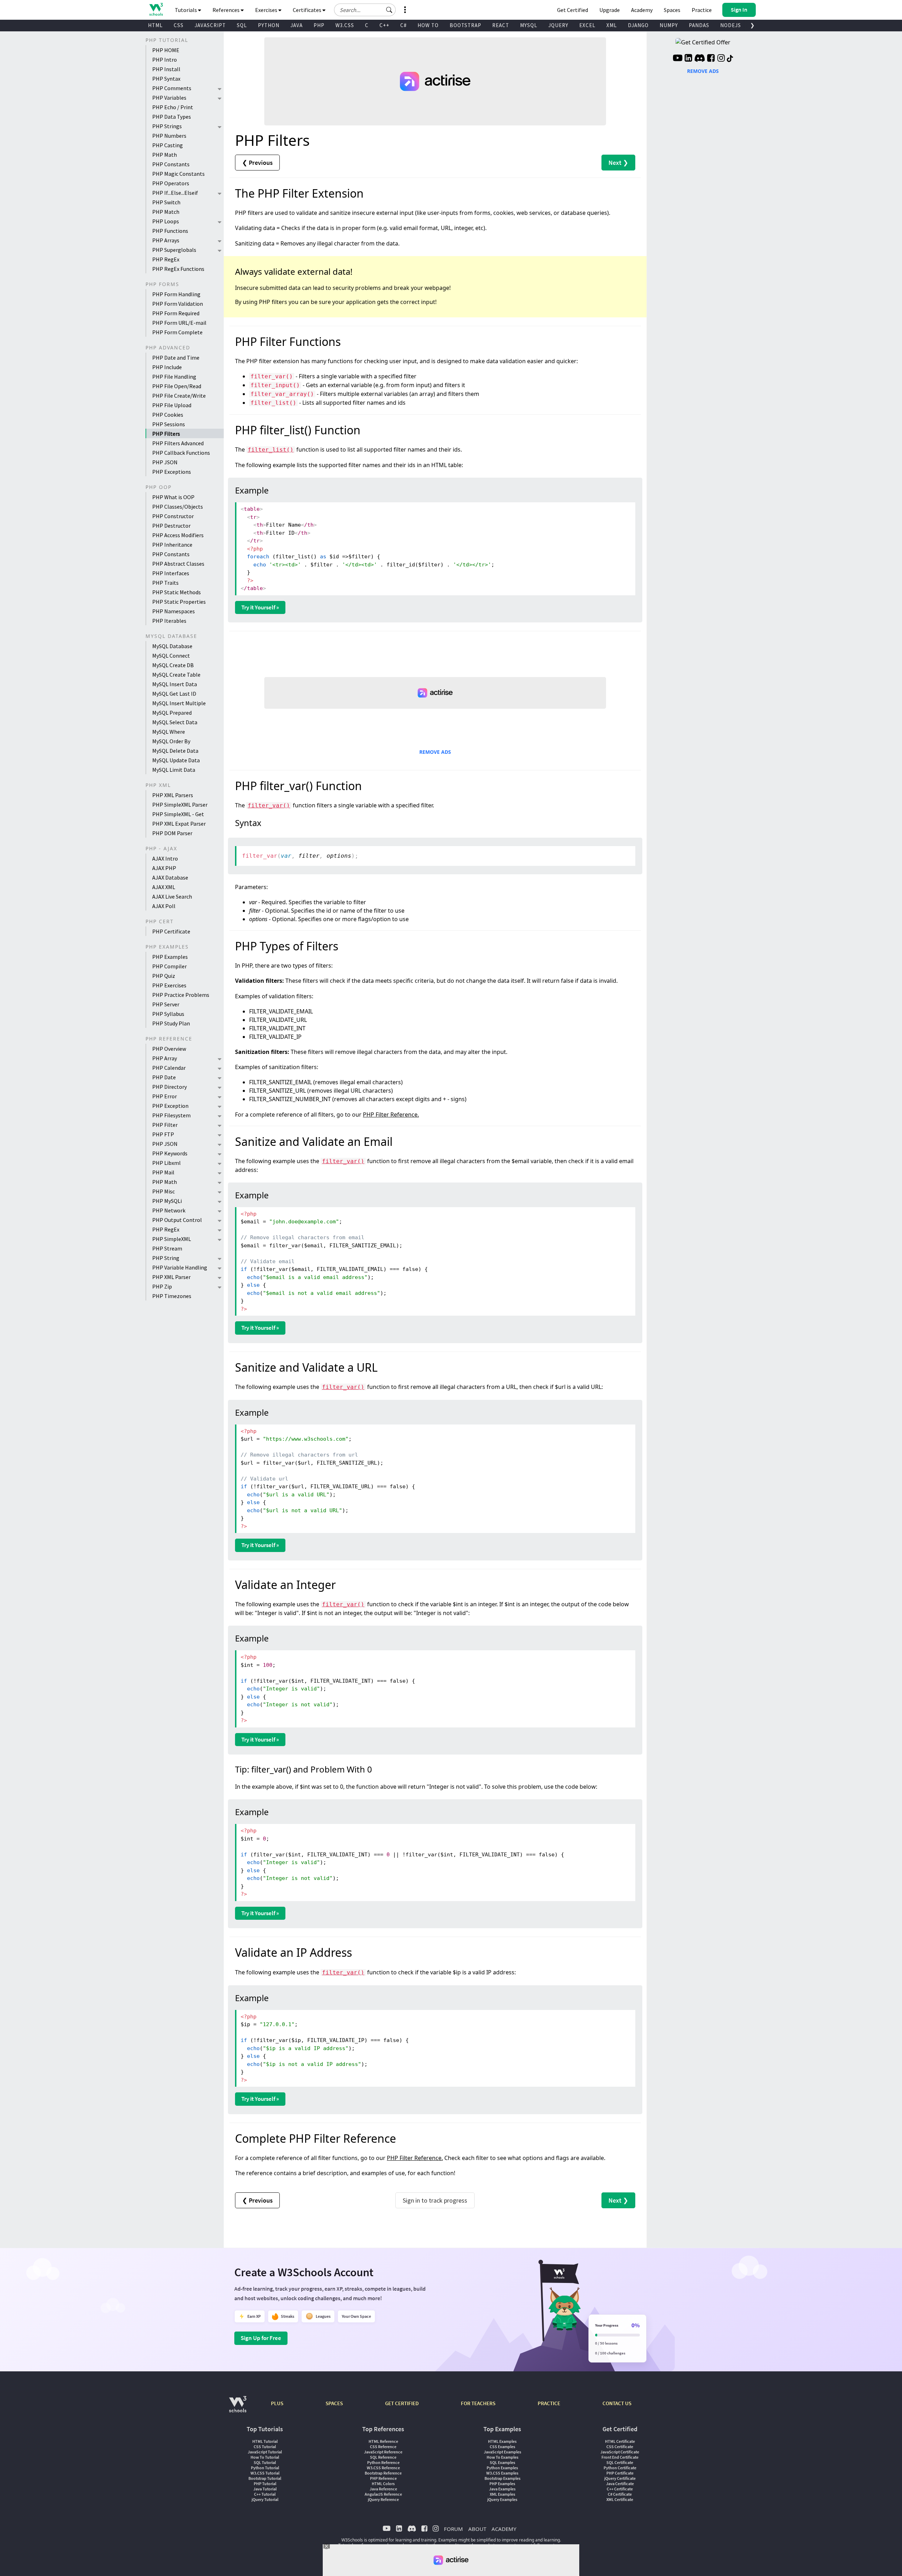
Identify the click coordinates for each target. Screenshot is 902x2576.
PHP (319, 25)
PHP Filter (165, 1125)
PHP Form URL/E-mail (179, 323)
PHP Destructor (171, 526)
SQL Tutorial (265, 2462)
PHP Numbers (169, 136)
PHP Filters (166, 434)
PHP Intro (165, 60)
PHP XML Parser (171, 1277)
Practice (702, 10)
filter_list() (271, 450)
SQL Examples (502, 2462)
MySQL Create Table (176, 675)
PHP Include (167, 367)
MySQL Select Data (175, 722)
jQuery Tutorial (265, 2499)
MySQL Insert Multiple (179, 703)
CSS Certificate (620, 2447)
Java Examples (502, 2489)
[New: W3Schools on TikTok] (730, 59)
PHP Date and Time (176, 358)
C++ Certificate (620, 2489)
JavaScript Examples (502, 2452)
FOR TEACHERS (478, 2403)
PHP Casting (168, 145)
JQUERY (558, 25)
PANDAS (699, 25)
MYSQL (529, 25)
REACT (501, 25)
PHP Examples (170, 957)
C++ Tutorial (265, 2494)
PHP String (166, 1258)
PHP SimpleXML (172, 1239)
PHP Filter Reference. (391, 1115)
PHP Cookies (168, 415)
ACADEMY (504, 2529)
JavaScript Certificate (620, 2452)
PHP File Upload (172, 405)
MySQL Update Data (176, 760)
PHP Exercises (169, 985)
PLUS (277, 2403)
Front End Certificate (620, 2457)
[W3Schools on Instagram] (721, 59)
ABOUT (477, 2529)
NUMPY (669, 25)
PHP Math (165, 155)
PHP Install (166, 69)
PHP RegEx (166, 259)
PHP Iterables (169, 621)
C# (403, 25)
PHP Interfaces (171, 573)
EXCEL (587, 25)
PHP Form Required (176, 313)
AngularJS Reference (383, 2494)
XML (612, 25)
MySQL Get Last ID (174, 694)
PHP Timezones (172, 1296)
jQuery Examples (502, 2499)
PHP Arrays (166, 240)
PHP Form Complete (177, 332)
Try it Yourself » (260, 607)
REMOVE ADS (435, 752)
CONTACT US (617, 2403)
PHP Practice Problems (181, 995)
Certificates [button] (308, 10)
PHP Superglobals (174, 250)
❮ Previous (257, 163)
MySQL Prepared (172, 713)
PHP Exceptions (172, 472)
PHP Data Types (172, 117)
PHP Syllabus (168, 1014)
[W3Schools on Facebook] (711, 59)
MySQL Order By (171, 741)
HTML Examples (502, 2441)
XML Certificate (620, 2499)
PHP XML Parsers (173, 795)
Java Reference (383, 2489)
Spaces (672, 10)
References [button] (227, 10)
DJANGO (638, 25)
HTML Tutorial (265, 2441)
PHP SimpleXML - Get (178, 814)
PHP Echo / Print (173, 107)
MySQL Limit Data (174, 770)
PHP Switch (166, 202)
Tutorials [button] (186, 10)
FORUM (453, 2529)
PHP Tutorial (265, 2484)
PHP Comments (172, 88)
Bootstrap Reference (383, 2473)
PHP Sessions (169, 424)
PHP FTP (163, 1134)
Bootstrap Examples (502, 2478)
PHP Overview (169, 1049)
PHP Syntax (166, 79)
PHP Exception (170, 1106)
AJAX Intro (165, 858)
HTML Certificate (620, 2441)
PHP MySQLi (167, 1201)
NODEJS (731, 25)
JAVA (296, 25)
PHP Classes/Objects (178, 507)
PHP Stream (167, 1248)
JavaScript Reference (383, 2452)
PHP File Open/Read (177, 386)
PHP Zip (162, 1286)
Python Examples (502, 2468)
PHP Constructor (173, 516)
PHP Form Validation (178, 304)
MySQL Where (169, 732)
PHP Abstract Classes (178, 564)
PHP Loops (166, 221)
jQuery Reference (383, 2499)
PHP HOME (166, 50)
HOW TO (428, 25)
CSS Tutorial (265, 2447)
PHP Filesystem (171, 1115)
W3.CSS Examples (502, 2473)
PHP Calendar (169, 1068)
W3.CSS (345, 25)
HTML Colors (383, 2484)
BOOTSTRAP (465, 25)
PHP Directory (169, 1087)
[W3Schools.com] (238, 2408)
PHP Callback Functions (181, 453)
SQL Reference (383, 2457)
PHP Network (169, 1210)
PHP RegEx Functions (178, 269)
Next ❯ (618, 163)
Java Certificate (620, 2484)
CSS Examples (502, 2447)
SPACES (334, 2403)
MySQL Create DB (173, 665)
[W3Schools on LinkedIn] (688, 59)
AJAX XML (164, 887)
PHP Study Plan (171, 1023)
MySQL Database (172, 646)
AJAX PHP (164, 868)
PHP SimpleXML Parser (180, 805)
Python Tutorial (265, 2468)
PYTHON (269, 25)
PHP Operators (171, 183)
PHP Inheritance (172, 545)
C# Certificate (620, 2494)
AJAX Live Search (172, 896)
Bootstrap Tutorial (265, 2478)
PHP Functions (170, 231)
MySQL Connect (171, 656)
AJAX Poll (164, 906)
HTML (155, 25)
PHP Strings (167, 126)
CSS (179, 25)
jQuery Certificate (620, 2478)
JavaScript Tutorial (265, 2452)
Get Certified (573, 10)
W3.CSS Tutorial (265, 2473)
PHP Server (166, 1004)
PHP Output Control (177, 1220)
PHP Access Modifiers (178, 535)
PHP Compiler (169, 966)
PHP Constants (171, 164)
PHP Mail (163, 1172)
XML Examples (502, 2494)
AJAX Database (170, 877)
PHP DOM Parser (172, 833)
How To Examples (502, 2457)
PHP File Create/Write (179, 396)
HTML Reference (383, 2441)
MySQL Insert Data (175, 684)
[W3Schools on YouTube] (678, 59)
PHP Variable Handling (180, 1267)
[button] (389, 10)
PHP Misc (163, 1191)
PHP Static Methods (177, 592)
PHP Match (166, 212)
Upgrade (610, 10)
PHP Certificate (171, 931)
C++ (384, 25)
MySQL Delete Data (175, 751)
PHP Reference (383, 2478)
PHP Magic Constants (178, 174)
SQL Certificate (620, 2462)
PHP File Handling (174, 377)
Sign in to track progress (435, 2200)
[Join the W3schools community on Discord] (700, 59)
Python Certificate (620, 2468)
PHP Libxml (166, 1163)
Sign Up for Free (261, 2338)
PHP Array (165, 1058)
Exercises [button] (267, 10)
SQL (242, 25)
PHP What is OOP (173, 497)
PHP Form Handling (176, 294)
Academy (642, 10)
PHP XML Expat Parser (179, 824)
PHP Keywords (170, 1153)
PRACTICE (549, 2403)
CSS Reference (383, 2447)
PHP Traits (165, 583)
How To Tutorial (265, 2457)
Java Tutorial (265, 2489)
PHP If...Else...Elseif (175, 193)
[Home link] (156, 9)
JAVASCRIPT (210, 25)
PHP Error (165, 1096)
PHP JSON (165, 462)
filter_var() (269, 805)
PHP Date (164, 1077)
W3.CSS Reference (383, 2468)
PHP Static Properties (179, 602)
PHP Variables (169, 98)
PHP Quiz (164, 976)
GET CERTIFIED (402, 2403)
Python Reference (383, 2462)
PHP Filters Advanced (178, 443)
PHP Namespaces (174, 611)
